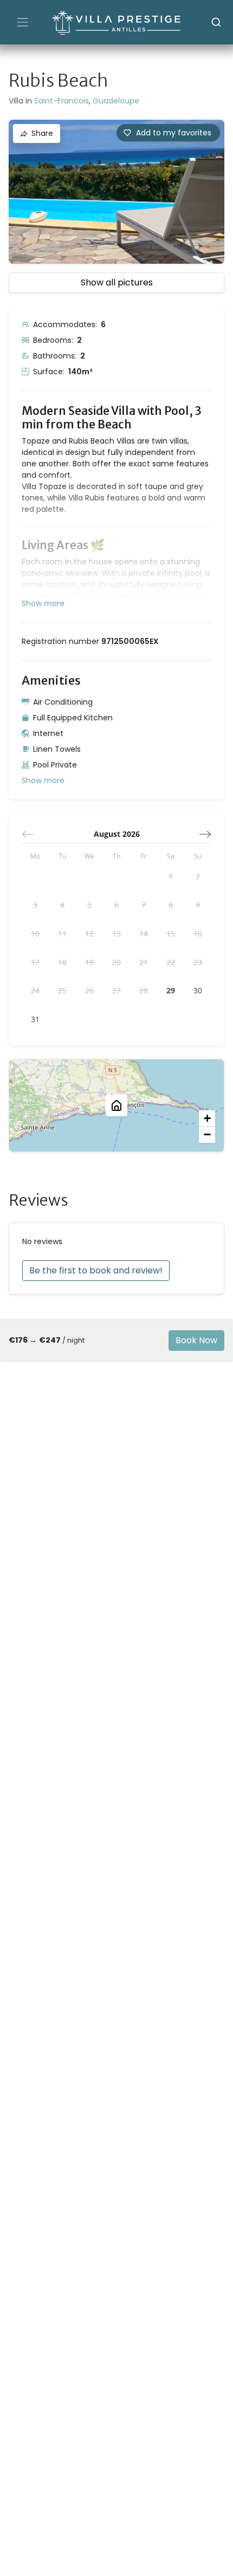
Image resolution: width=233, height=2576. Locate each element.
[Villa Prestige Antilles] (116, 22)
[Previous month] (28, 834)
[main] (116, 1310)
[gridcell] (171, 876)
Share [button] (42, 133)
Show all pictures (117, 282)
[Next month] (205, 834)
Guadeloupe (116, 101)
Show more (43, 780)
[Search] (216, 22)
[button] (168, 133)
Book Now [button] (196, 1340)
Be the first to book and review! (96, 1270)
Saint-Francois (62, 101)
